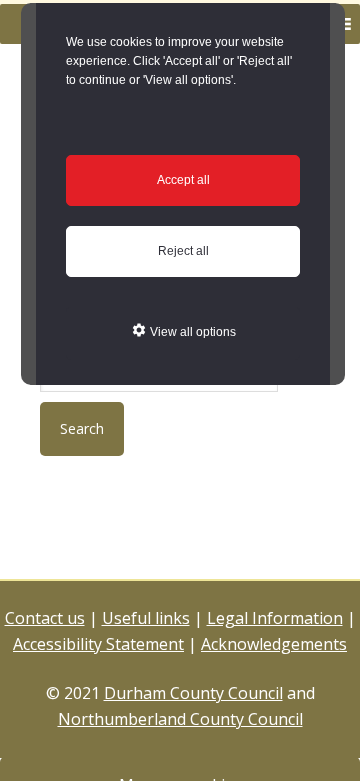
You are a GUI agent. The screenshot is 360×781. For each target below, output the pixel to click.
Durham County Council (193, 693)
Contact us (45, 618)
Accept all (183, 180)
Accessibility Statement (98, 644)
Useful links (146, 618)
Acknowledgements (274, 644)
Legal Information (275, 618)
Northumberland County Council (180, 719)
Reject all (183, 251)
